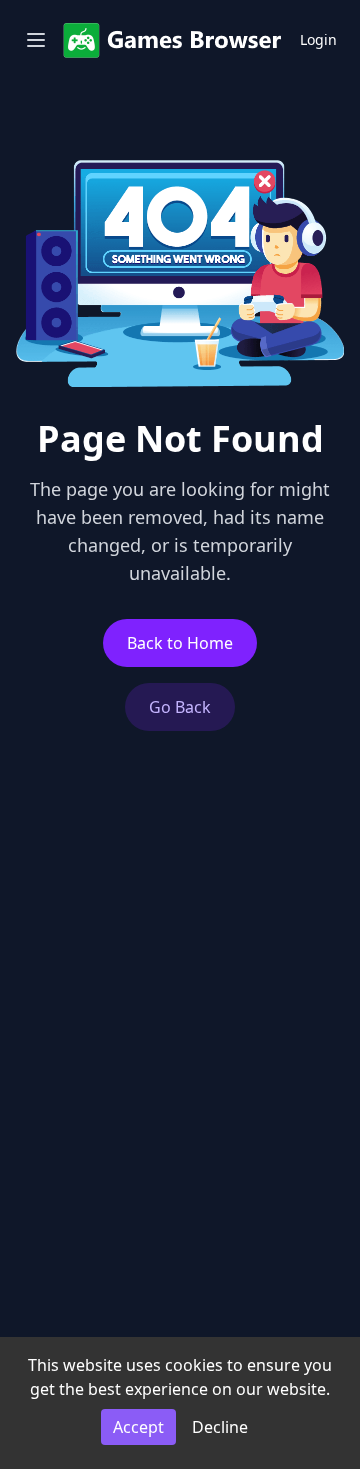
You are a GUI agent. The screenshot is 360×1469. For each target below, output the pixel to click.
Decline (220, 1427)
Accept (138, 1427)
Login (318, 39)
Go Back (180, 707)
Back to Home (180, 643)
